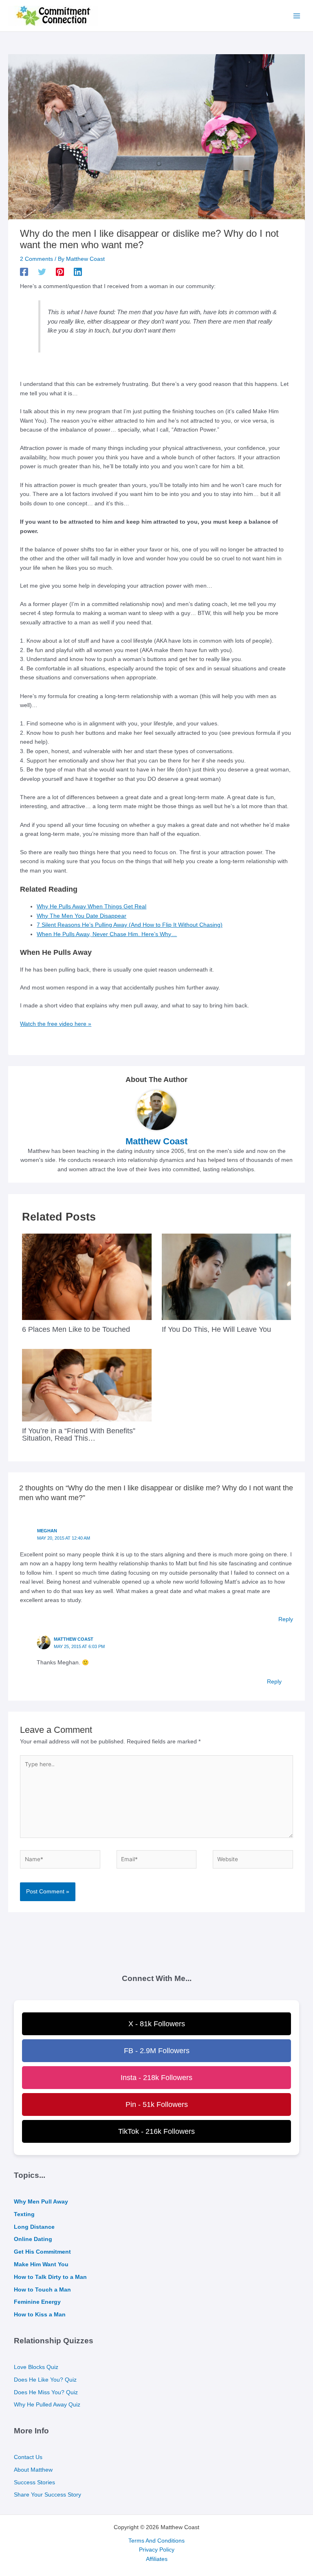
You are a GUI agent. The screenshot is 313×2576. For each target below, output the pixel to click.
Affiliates (157, 2559)
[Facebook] (24, 272)
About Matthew (33, 2470)
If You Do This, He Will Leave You (216, 1329)
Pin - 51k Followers (157, 2104)
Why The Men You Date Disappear (82, 916)
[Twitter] (42, 272)
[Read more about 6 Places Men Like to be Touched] (87, 1277)
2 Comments (36, 259)
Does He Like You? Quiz (45, 2380)
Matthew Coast (74, 1639)
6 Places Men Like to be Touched (76, 1329)
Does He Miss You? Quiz (46, 2392)
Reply (286, 1619)
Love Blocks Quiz (36, 2367)
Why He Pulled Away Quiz (47, 2405)
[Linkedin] (78, 272)
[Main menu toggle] (297, 16)
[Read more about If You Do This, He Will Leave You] (226, 1277)
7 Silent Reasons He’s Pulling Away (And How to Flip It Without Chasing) (130, 925)
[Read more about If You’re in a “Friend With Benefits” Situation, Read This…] (87, 1385)
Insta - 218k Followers (156, 2078)
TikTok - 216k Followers (156, 2131)
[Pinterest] (60, 272)
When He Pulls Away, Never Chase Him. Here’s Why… (107, 934)
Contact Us (28, 2457)
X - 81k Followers (157, 2024)
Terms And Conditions (156, 2541)
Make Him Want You (41, 2264)
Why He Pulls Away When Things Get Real (91, 907)
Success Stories (34, 2482)
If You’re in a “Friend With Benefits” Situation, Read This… (79, 1434)
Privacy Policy (157, 2550)
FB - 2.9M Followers (157, 2051)
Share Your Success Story (47, 2495)
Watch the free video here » (56, 1024)
